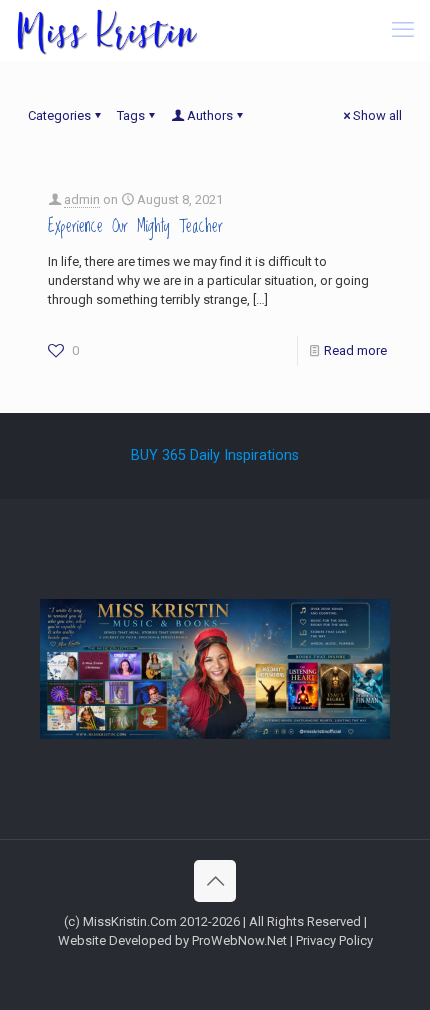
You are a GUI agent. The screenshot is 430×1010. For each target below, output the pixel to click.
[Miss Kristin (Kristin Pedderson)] (106, 30)
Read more (355, 350)
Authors (210, 115)
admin (82, 199)
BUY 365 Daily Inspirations (215, 455)
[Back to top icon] (215, 881)
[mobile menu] (403, 30)
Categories (59, 115)
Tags (131, 115)
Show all (377, 115)
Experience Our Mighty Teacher (135, 226)
